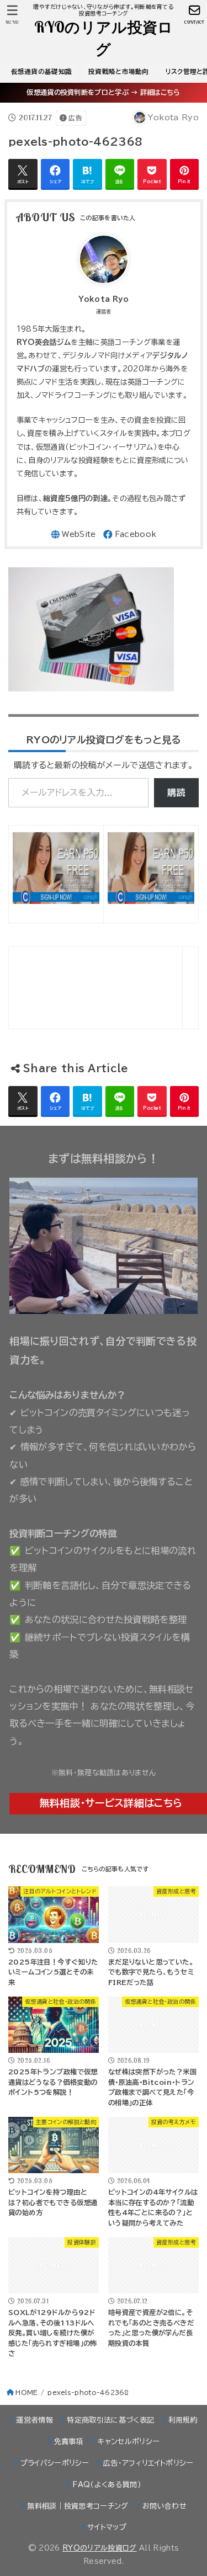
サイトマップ (107, 2527)
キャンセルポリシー (128, 2442)
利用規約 (183, 2420)
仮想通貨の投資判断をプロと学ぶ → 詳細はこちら (103, 92)
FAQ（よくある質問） (107, 2485)
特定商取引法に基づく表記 (110, 2420)
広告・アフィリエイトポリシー (148, 2463)
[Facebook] (130, 534)
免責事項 (69, 2442)
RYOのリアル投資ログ (104, 38)
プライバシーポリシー (55, 2463)
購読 (176, 792)
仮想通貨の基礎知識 (42, 71)
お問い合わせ (164, 2506)
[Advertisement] (56, 988)
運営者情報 (34, 2420)
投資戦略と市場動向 (119, 71)
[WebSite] (73, 534)
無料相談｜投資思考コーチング (78, 2506)
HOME (26, 2393)
